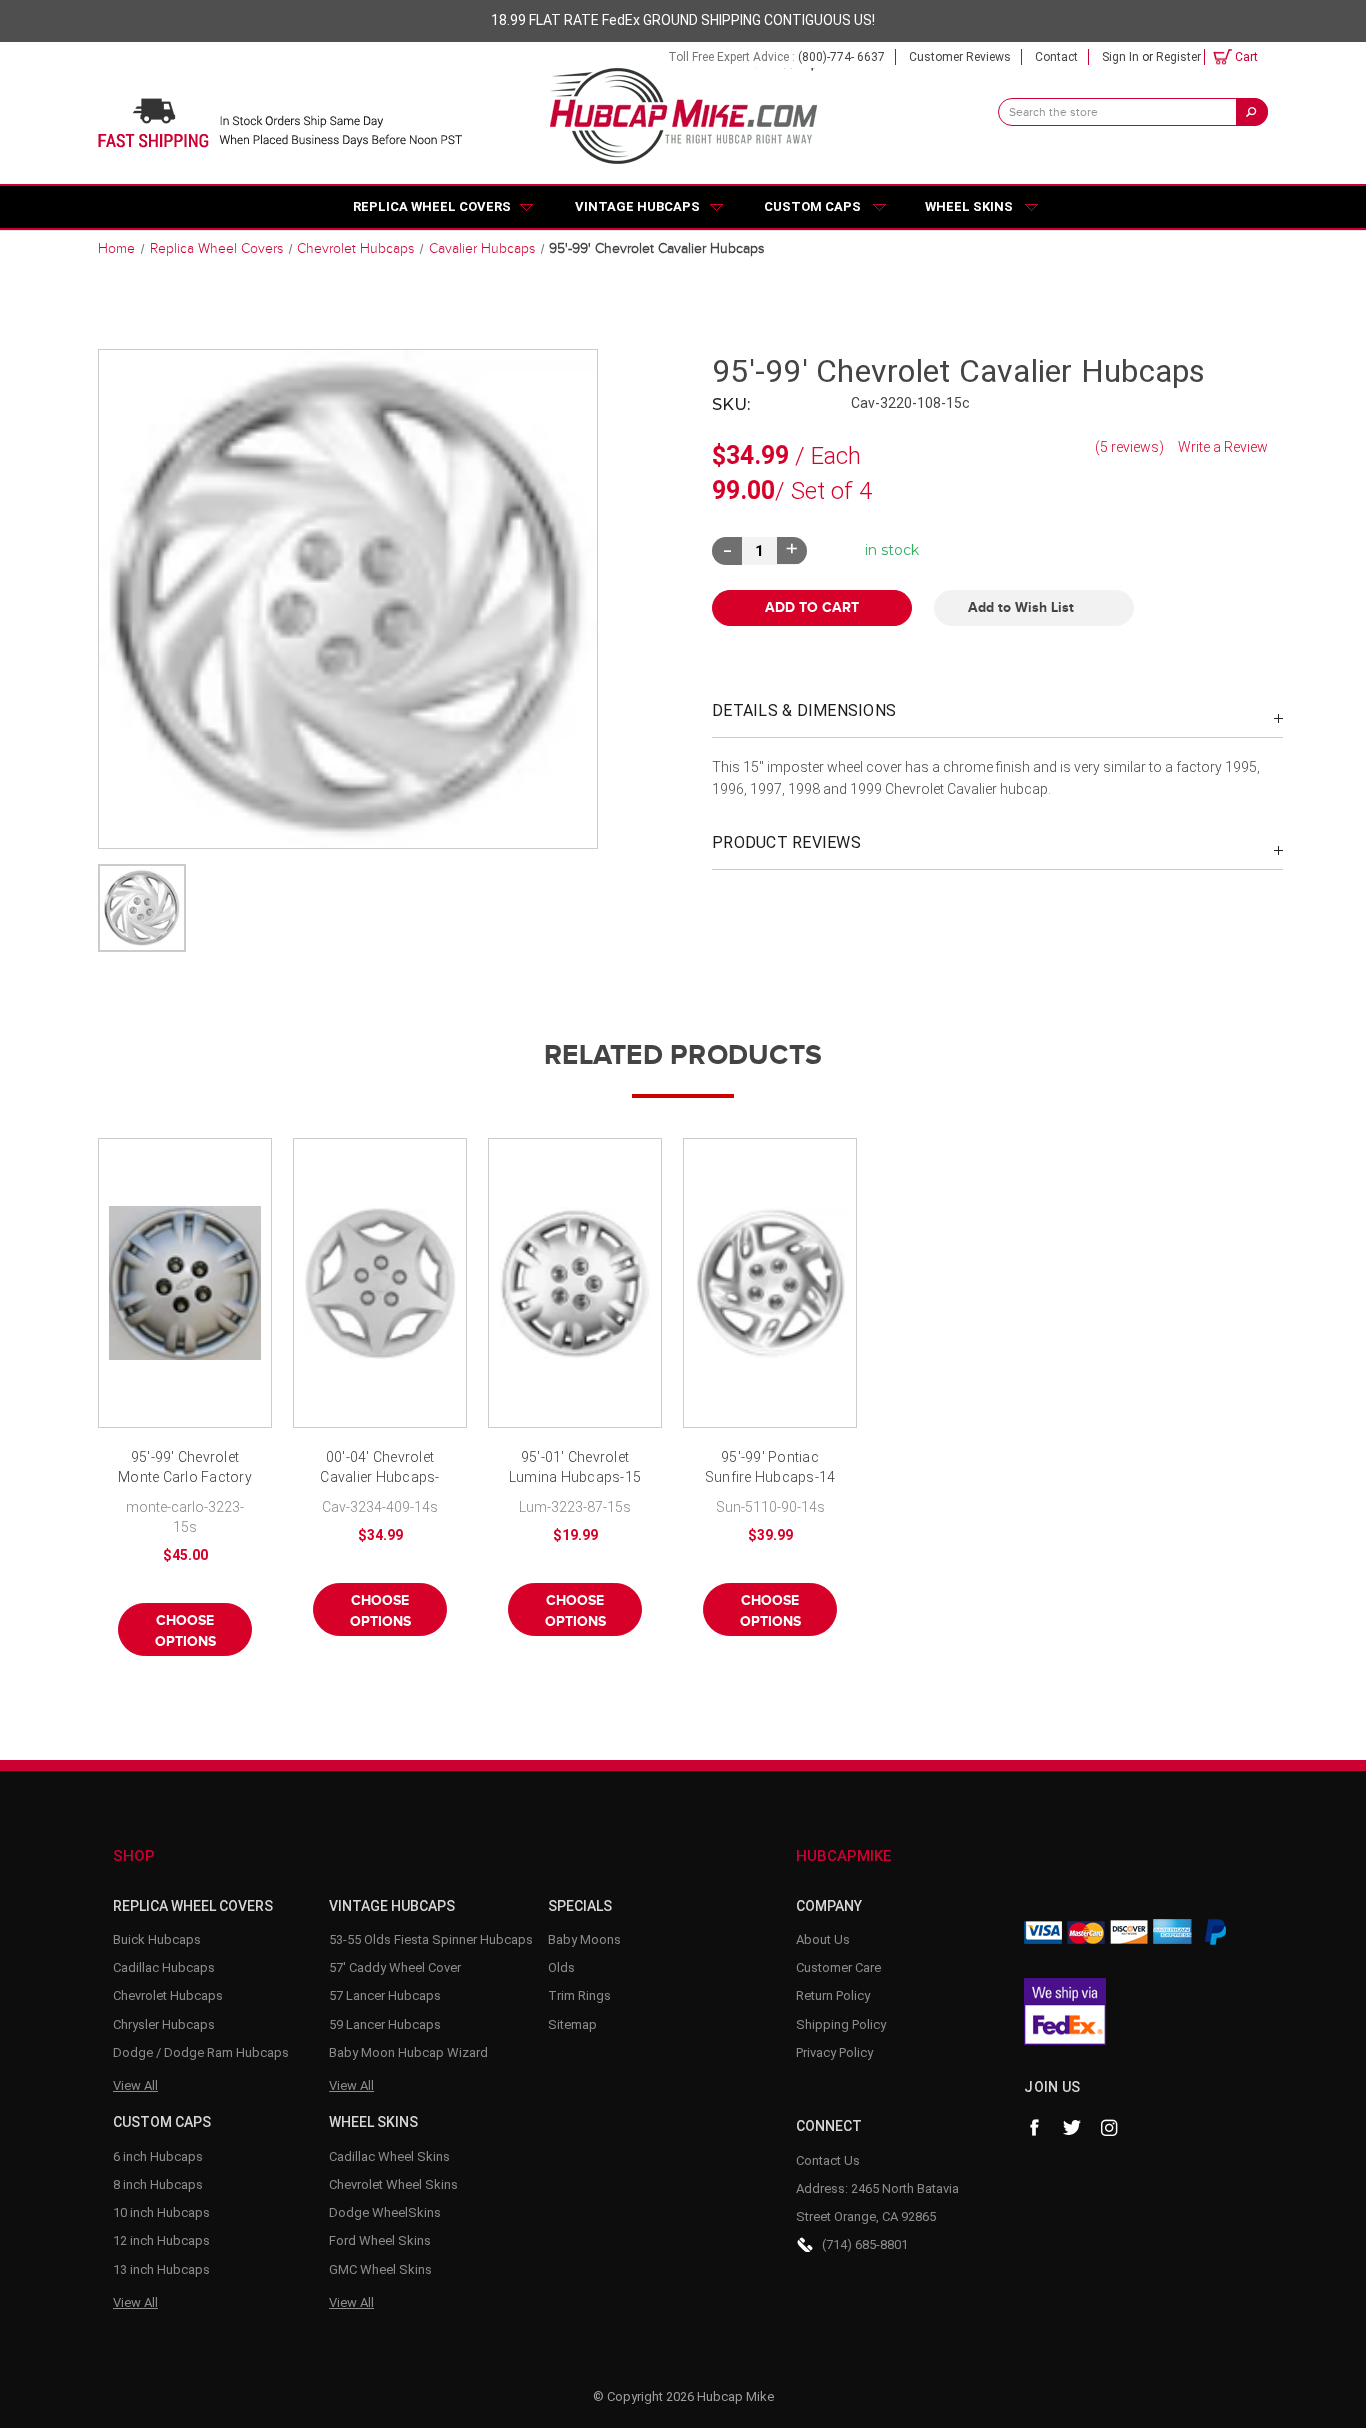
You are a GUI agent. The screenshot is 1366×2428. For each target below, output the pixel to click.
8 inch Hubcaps (158, 2184)
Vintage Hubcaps (637, 206)
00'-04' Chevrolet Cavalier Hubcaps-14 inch (379, 1468)
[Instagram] (1110, 2128)
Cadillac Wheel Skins (389, 2156)
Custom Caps (812, 206)
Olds (561, 1967)
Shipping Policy (841, 2024)
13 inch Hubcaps (161, 2269)
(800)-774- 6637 (841, 57)
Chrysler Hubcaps (164, 2024)
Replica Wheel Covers (432, 206)
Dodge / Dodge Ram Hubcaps (201, 2052)
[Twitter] (1072, 2128)
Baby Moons (584, 1939)
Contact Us (828, 2160)
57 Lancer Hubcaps (385, 1995)
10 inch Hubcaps (161, 2212)
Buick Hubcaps (157, 1939)
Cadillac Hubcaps (164, 1967)
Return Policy (833, 1995)
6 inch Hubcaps (158, 2156)
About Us (823, 1939)
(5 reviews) (1131, 447)
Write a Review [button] (1223, 447)
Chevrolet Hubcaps (168, 1995)
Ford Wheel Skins (380, 2240)
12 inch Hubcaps (161, 2240)
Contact (1056, 57)
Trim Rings (579, 1995)
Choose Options (185, 1631)
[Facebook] (1034, 2128)
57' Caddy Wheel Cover (395, 1967)
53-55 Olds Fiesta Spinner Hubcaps (431, 1939)
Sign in (1120, 57)
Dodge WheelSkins (385, 2212)
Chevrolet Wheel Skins (393, 2184)
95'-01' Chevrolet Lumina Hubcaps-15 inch (575, 1468)
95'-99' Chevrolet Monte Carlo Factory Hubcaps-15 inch (185, 1468)
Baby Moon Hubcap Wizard (408, 2052)
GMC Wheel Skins (380, 2269)
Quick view (185, 1283)
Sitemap (572, 2024)
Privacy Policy (834, 2052)
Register (1178, 57)
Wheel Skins (969, 206)
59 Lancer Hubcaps (385, 2024)
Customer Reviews (960, 57)
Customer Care (838, 1967)
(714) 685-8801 (865, 2244)
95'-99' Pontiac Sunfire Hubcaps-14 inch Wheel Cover (770, 1468)
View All (135, 2085)
